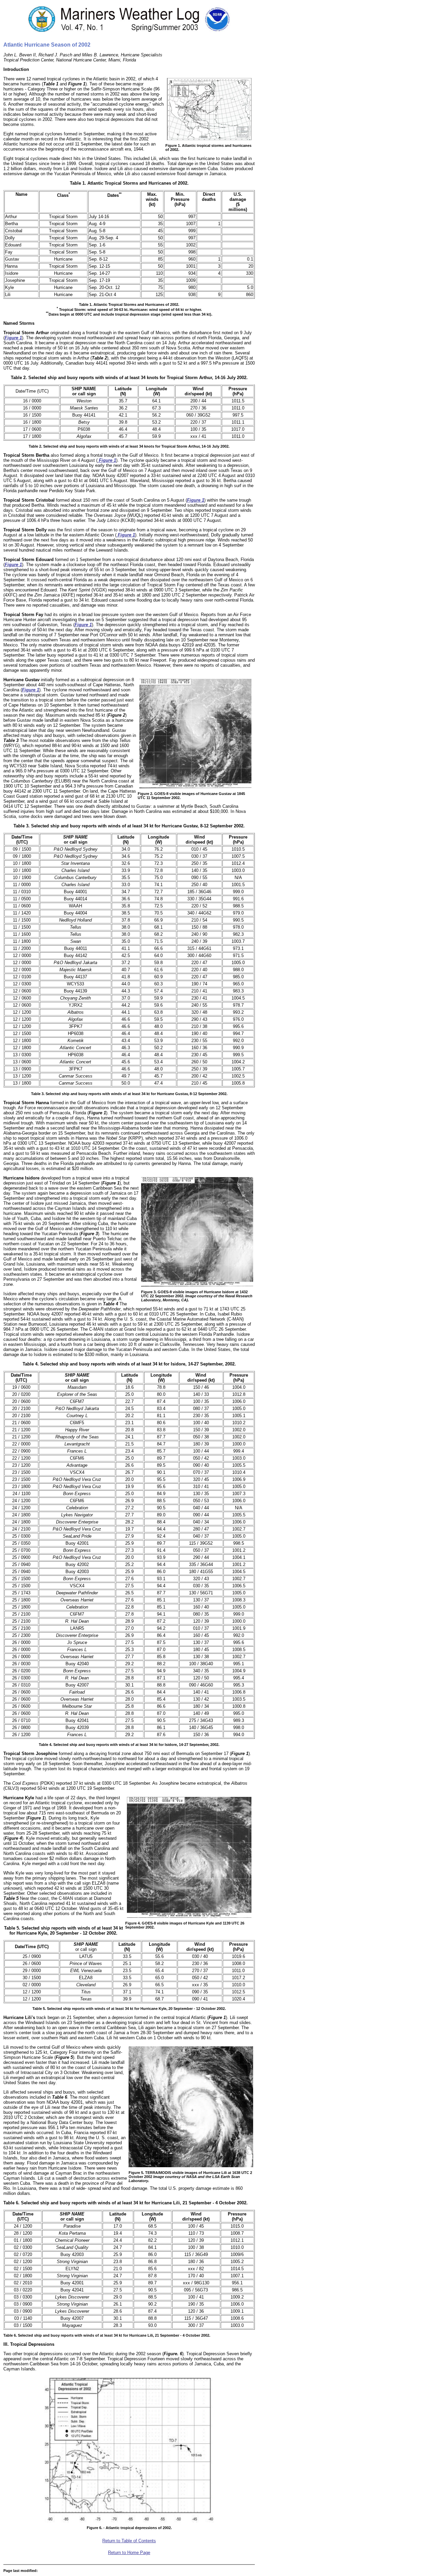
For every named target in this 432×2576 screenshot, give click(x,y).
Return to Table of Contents (129, 2541)
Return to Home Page (129, 2553)
